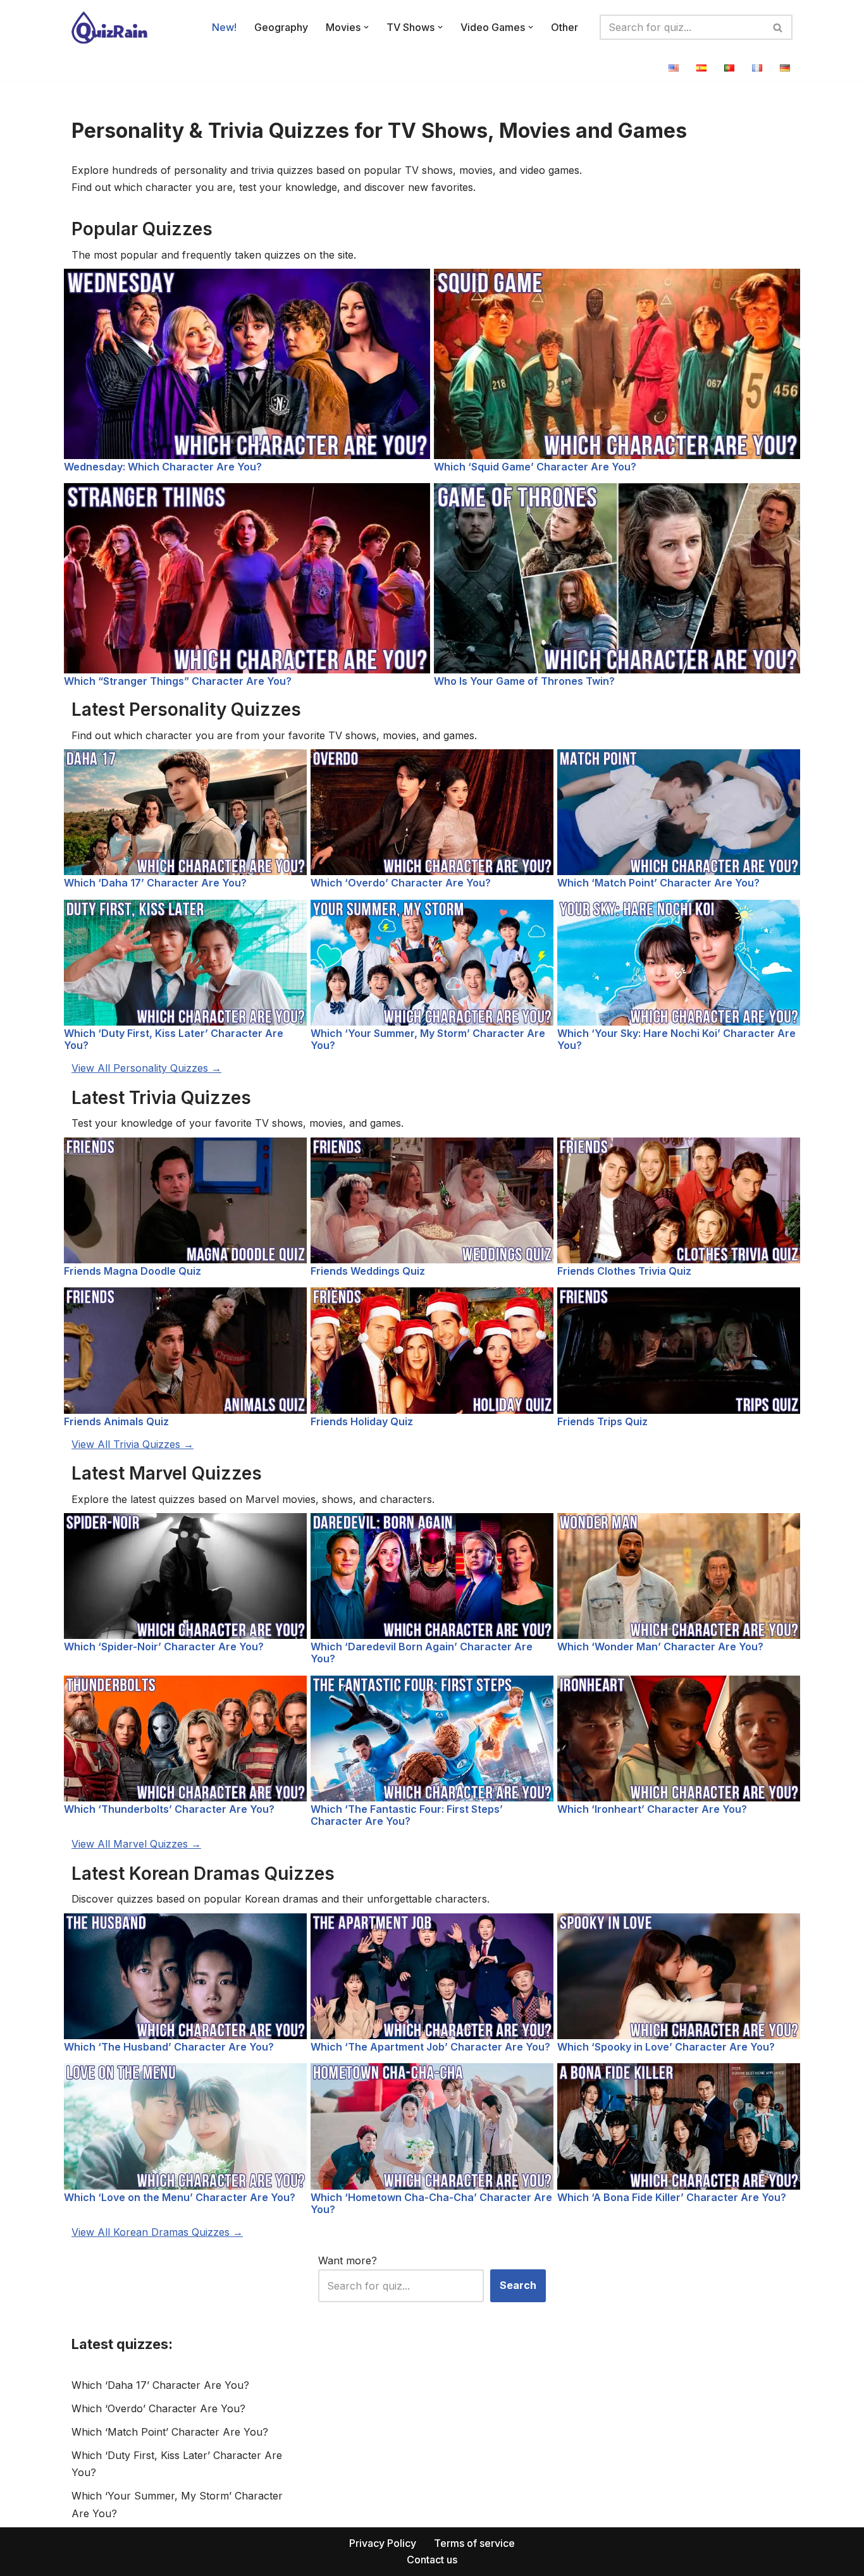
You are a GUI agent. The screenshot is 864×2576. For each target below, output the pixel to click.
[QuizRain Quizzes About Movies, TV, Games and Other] (109, 28)
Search (518, 2285)
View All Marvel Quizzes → (136, 1844)
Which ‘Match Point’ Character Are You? (658, 883)
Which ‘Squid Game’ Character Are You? (535, 467)
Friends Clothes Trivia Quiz (624, 1271)
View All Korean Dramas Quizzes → (157, 2232)
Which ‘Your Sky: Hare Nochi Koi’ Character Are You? (676, 1039)
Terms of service (474, 2543)
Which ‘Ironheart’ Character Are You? (652, 1809)
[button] (366, 27)
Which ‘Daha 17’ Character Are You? (155, 883)
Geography (281, 27)
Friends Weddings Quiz (368, 1271)
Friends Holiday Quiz (362, 1421)
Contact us (432, 2560)
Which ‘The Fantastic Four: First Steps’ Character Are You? (407, 1815)
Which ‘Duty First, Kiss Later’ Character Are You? (174, 1039)
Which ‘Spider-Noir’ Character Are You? (164, 1647)
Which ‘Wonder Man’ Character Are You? (660, 1647)
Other (565, 27)
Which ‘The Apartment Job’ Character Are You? (430, 2047)
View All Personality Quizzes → (146, 1068)
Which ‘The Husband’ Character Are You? (169, 2047)
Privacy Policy (383, 2543)
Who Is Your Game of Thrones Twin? (524, 681)
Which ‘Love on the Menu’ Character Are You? (180, 2197)
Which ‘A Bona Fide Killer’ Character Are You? (672, 2197)
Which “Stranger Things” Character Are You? (178, 681)
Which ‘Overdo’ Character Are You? (401, 883)
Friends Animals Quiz (116, 1421)
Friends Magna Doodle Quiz (133, 1271)
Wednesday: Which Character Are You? (163, 467)
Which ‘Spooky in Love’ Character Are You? (666, 2047)
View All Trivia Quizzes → (133, 1444)
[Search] (778, 27)
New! (224, 27)
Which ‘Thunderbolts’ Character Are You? (169, 1809)
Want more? (348, 2260)
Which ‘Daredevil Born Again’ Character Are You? (422, 1653)
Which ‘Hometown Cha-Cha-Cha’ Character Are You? (431, 2203)
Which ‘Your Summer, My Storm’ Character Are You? (428, 1039)
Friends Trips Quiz (602, 1421)
